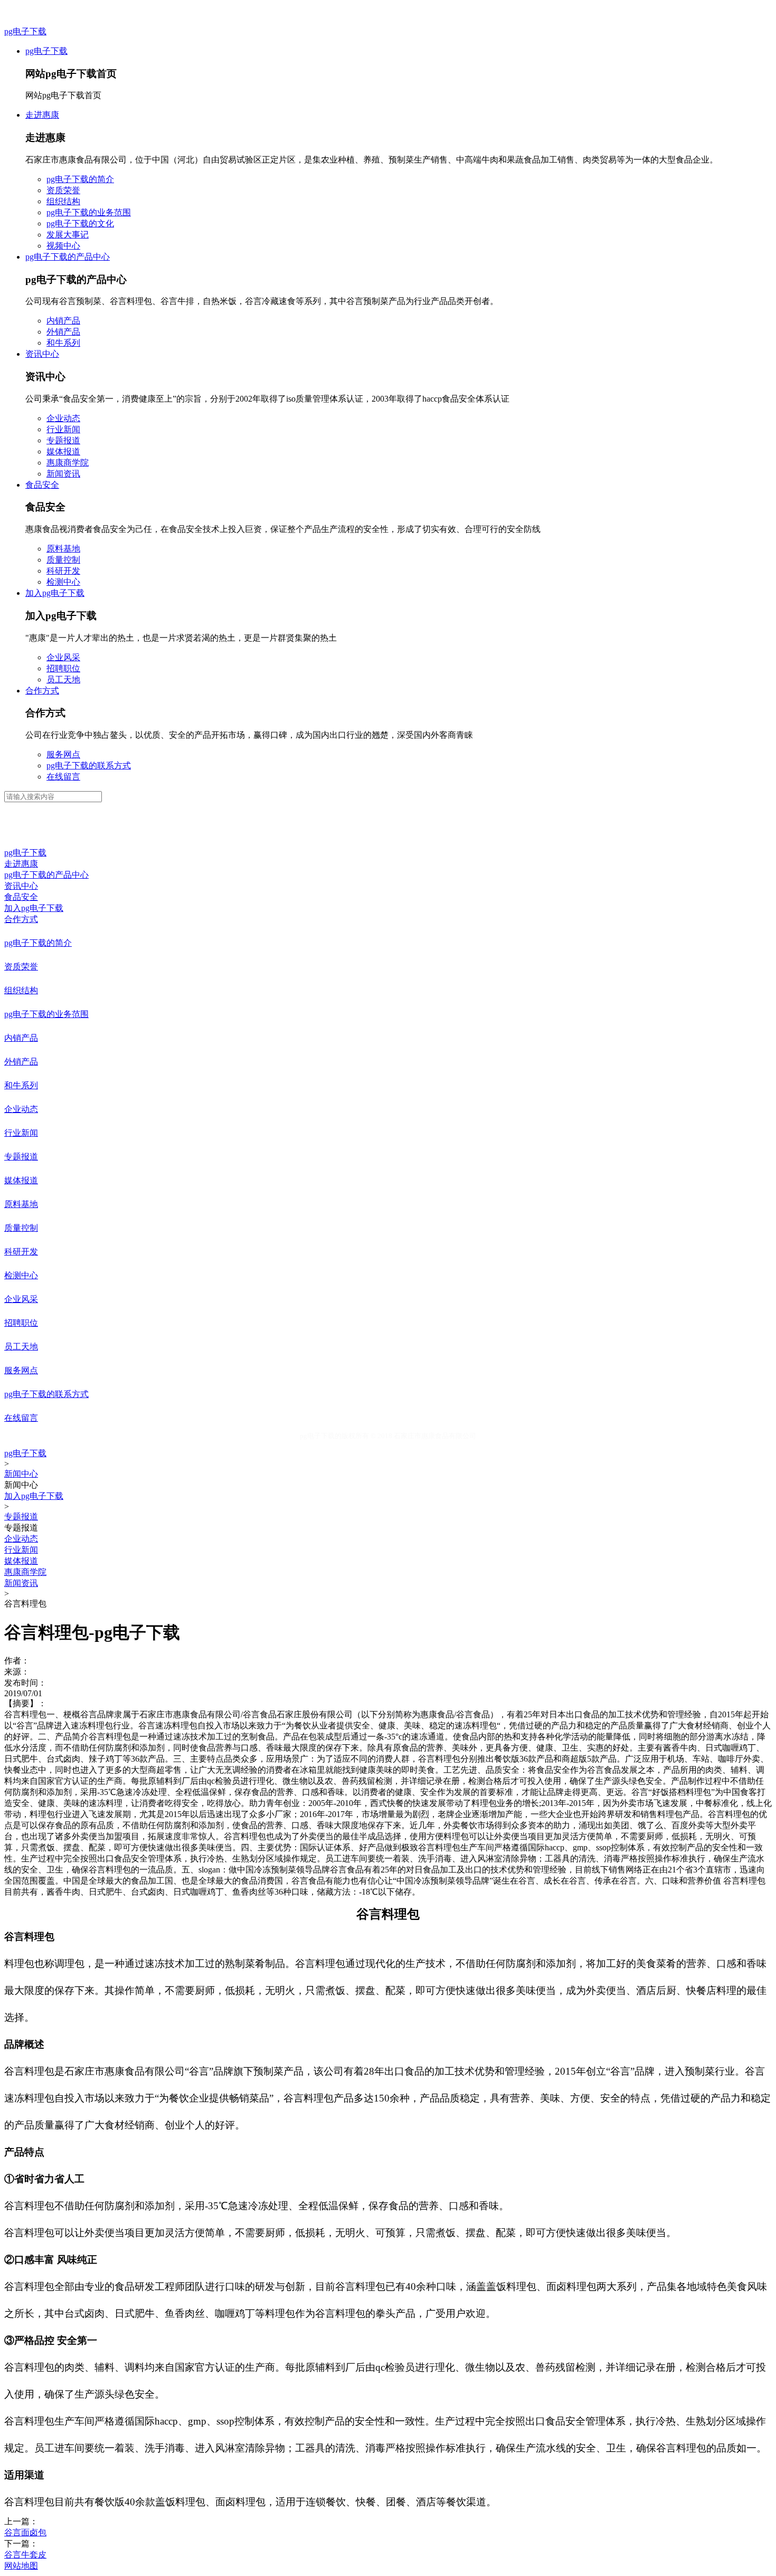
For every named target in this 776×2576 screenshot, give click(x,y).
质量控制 (63, 560)
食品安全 (42, 485)
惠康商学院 (68, 463)
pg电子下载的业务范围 (89, 212)
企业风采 (63, 657)
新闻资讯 (63, 474)
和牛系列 (63, 343)
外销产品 (63, 332)
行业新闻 (63, 429)
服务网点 (63, 754)
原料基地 (63, 549)
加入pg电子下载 (55, 593)
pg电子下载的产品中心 (68, 257)
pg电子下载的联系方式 (89, 766)
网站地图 (21, 2566)
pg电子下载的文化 (80, 224)
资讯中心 (42, 354)
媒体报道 (63, 451)
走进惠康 (42, 115)
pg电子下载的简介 (80, 179)
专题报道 (63, 440)
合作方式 (42, 691)
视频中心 (63, 246)
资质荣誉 (63, 190)
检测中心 (63, 582)
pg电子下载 (25, 31)
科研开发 (63, 571)
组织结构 (63, 201)
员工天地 (63, 679)
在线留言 (63, 777)
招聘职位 (63, 668)
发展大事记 (68, 235)
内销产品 (63, 321)
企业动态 (63, 418)
